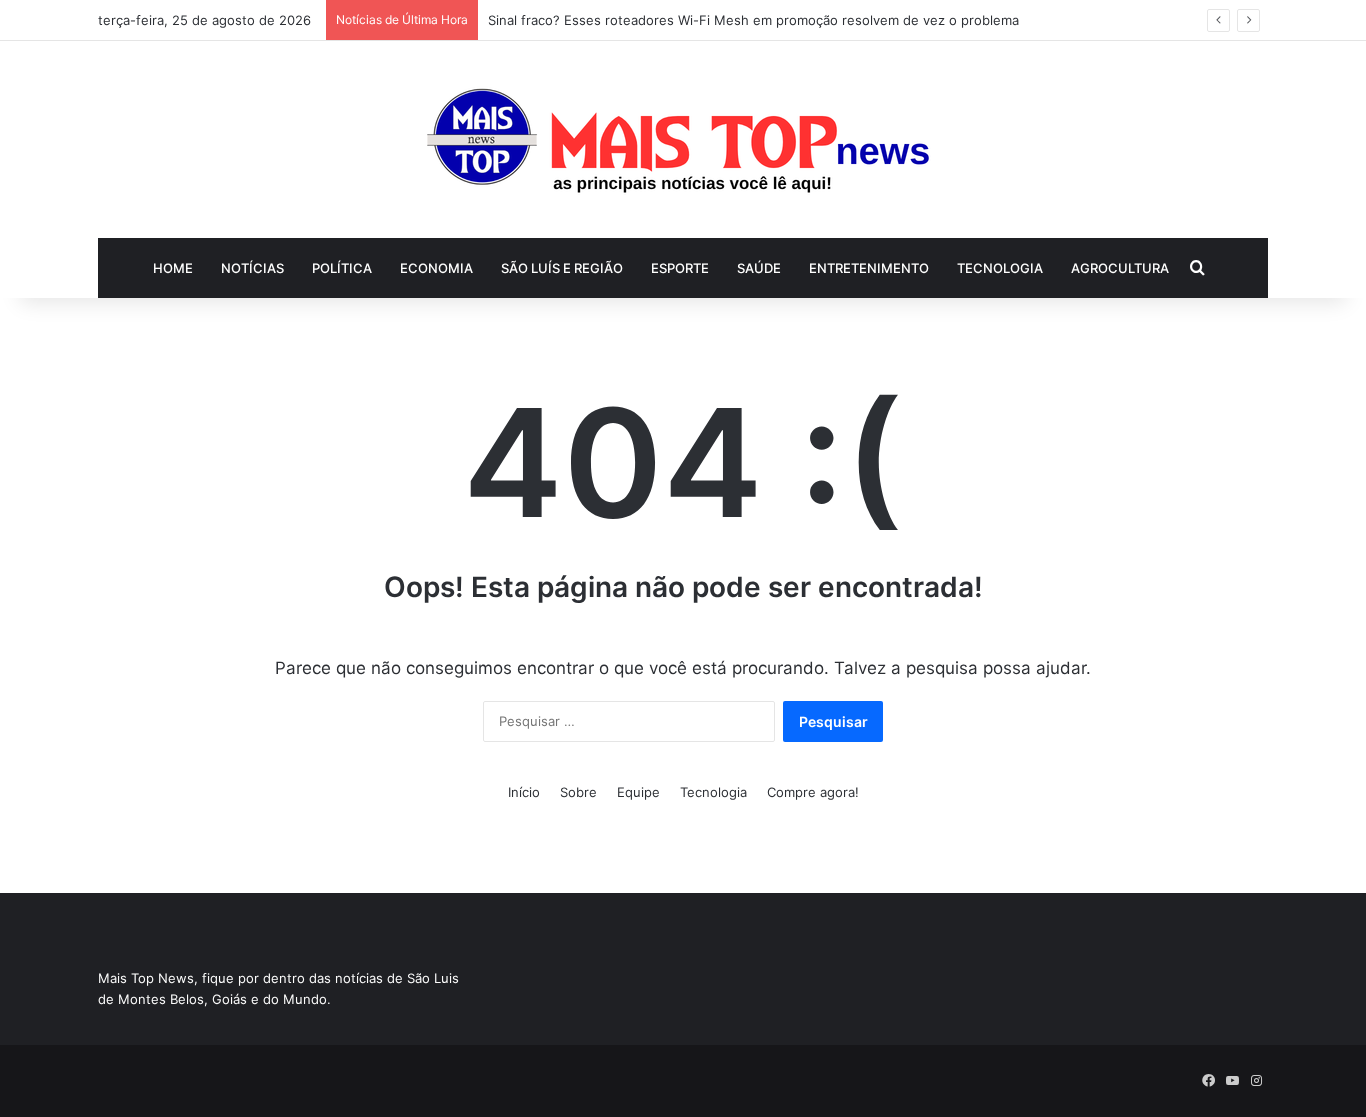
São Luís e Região (562, 268)
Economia (436, 268)
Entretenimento (869, 268)
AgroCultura (1120, 268)
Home (173, 268)
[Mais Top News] (683, 139)
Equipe (638, 792)
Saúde (759, 268)
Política (342, 268)
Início (524, 792)
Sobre (578, 792)
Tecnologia (1000, 268)
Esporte (680, 268)
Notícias (252, 268)
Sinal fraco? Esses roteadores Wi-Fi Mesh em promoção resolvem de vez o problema (753, 20)
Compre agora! (813, 792)
